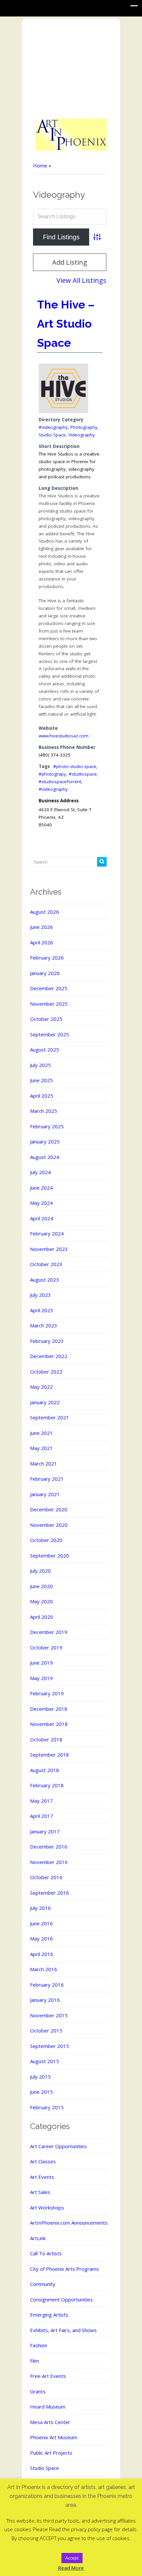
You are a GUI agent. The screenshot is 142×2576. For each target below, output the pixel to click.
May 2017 (41, 1801)
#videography (53, 427)
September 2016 (50, 1893)
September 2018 (50, 1755)
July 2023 (40, 1295)
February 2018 (47, 1785)
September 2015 (50, 2046)
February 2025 (47, 1126)
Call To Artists (46, 2253)
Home (40, 165)
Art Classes (43, 2161)
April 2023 (42, 1310)
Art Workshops (47, 2207)
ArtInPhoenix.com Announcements (69, 2223)
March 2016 (44, 1969)
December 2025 (49, 988)
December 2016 (49, 1847)
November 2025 (49, 1004)
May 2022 (41, 1387)
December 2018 (49, 1709)
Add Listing (70, 262)
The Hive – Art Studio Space (66, 324)
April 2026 (42, 942)
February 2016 (47, 1985)
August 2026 (45, 912)
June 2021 (41, 1433)
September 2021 (50, 1417)
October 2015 (46, 2030)
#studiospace (83, 774)
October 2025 (46, 1019)
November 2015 (49, 2015)
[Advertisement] (71, 69)
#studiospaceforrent (60, 782)
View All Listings (81, 280)
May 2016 (41, 1939)
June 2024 (41, 1188)
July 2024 (40, 1172)
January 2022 (45, 1402)
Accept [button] (72, 2558)
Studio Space (52, 435)
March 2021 (44, 1464)
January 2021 (45, 1494)
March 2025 (44, 1111)
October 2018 (46, 1739)
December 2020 (49, 1509)
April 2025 (42, 1096)
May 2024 (41, 1203)
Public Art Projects (51, 2453)
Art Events (42, 2177)
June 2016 (41, 1923)
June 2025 (41, 1080)
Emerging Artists (49, 2315)
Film (35, 2361)
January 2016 (45, 2000)
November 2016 (49, 1862)
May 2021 (41, 1448)
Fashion (39, 2345)
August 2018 (45, 1770)
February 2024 (47, 1233)
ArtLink (38, 2238)
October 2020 (46, 1540)
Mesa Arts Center (50, 2422)
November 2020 (49, 1525)
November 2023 (49, 1249)
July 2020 (40, 1571)
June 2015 (41, 2092)
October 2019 (46, 1647)
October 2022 (46, 1372)
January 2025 (45, 1141)
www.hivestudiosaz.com (64, 736)
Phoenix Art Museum (54, 2437)
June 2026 (41, 927)
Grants (38, 2391)
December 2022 (49, 1356)
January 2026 (45, 973)
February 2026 (47, 958)
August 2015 (45, 2061)
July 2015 (40, 2077)
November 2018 (49, 1724)
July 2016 (40, 1908)
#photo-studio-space (75, 766)
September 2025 (50, 1034)
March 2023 (44, 1325)
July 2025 (40, 1065)
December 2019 (49, 1632)
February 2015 (47, 2107)
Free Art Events (48, 2376)
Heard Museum (48, 2407)
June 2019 (41, 1663)
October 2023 (46, 1264)
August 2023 (45, 1280)
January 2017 (45, 1831)
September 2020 (50, 1555)
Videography (82, 435)
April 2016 (42, 1954)
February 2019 (47, 1693)
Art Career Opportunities (58, 2146)
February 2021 (47, 1479)
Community (43, 2284)
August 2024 (45, 1157)
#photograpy (52, 774)
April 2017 (42, 1816)
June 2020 (41, 1586)
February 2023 (47, 1341)
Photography (84, 427)
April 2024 (42, 1218)
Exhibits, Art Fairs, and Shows (63, 2330)
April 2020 (42, 1617)
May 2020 (41, 1601)
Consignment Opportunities (61, 2299)
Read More (71, 2568)
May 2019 (41, 1678)
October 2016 (46, 1877)
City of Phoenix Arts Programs (65, 2269)
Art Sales (40, 2192)
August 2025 (45, 1050)
